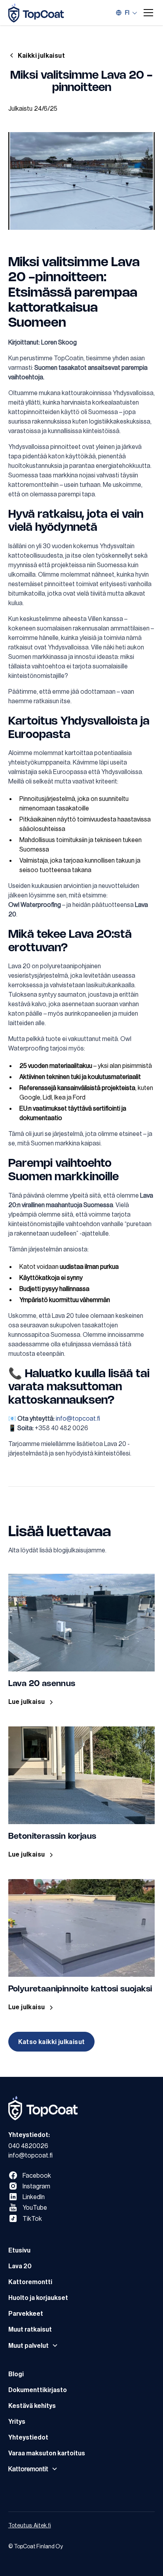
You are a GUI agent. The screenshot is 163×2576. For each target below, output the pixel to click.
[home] (36, 13)
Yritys (17, 2421)
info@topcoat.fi (78, 1418)
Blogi (16, 2374)
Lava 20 (20, 2266)
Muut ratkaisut (30, 2329)
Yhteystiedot (28, 2437)
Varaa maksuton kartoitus (47, 2453)
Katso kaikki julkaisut (52, 2042)
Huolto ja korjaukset (38, 2298)
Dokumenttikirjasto (38, 2390)
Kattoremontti (30, 2282)
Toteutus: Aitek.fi (30, 2525)
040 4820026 (28, 2146)
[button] (147, 13)
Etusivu (19, 2250)
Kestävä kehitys (32, 2406)
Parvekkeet (26, 2313)
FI (127, 13)
